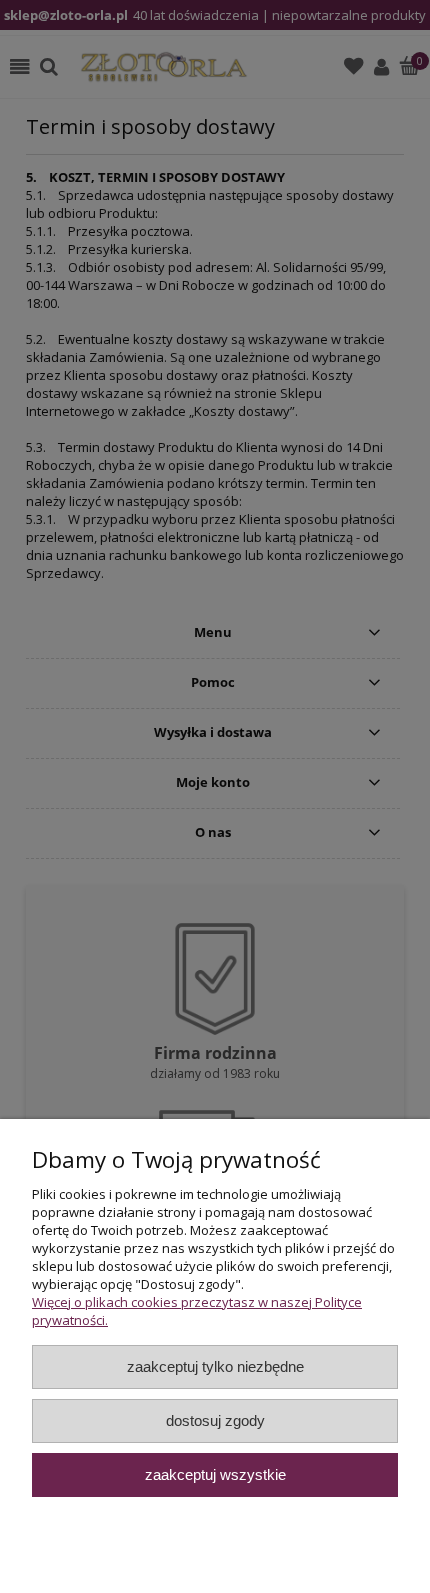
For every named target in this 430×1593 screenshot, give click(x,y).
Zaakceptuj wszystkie (215, 1474)
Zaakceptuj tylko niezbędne (215, 1366)
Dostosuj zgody (215, 1420)
